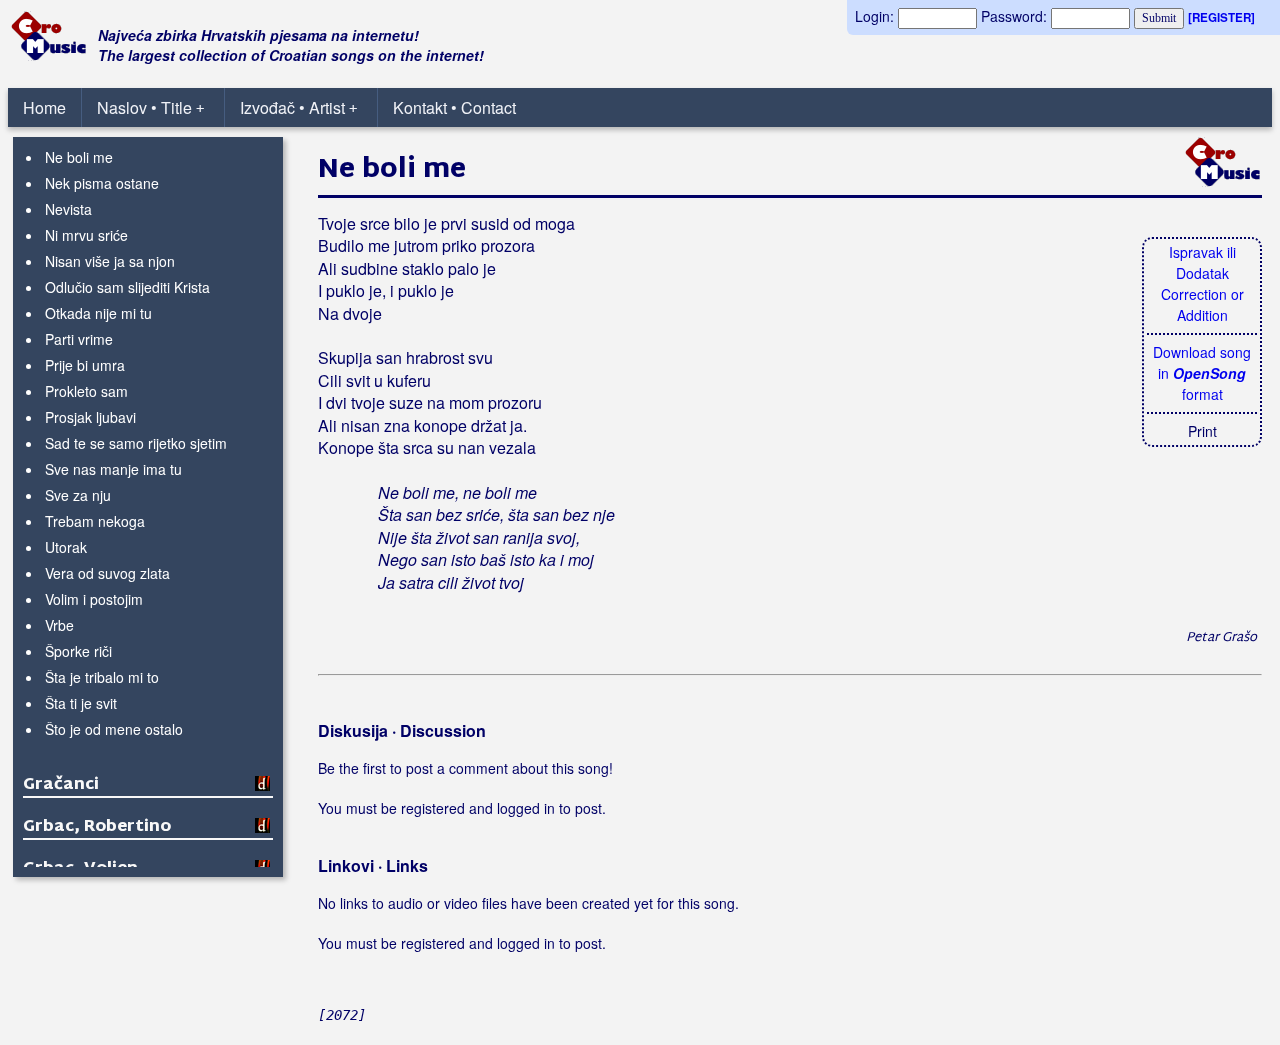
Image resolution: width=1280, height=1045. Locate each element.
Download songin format (1202, 373)
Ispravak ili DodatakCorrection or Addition (1202, 283)
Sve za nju (78, 495)
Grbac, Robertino (97, 827)
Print (1202, 431)
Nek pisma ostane (102, 183)
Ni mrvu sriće (86, 235)
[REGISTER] (1221, 17)
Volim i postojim (94, 599)
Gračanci (61, 785)
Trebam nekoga (95, 521)
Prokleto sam (86, 391)
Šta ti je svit (81, 703)
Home (44, 107)
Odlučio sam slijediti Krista (127, 287)
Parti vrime (79, 339)
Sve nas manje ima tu (113, 469)
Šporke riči (78, 651)
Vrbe (59, 625)
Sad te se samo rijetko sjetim (136, 443)
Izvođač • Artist (298, 107)
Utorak (66, 547)
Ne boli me (79, 157)
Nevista (68, 209)
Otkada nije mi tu (98, 313)
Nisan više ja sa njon (110, 261)
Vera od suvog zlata (107, 573)
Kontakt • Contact (454, 107)
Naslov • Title (150, 107)
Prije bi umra (85, 365)
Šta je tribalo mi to (102, 677)
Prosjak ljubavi (90, 417)
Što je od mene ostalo (114, 729)
